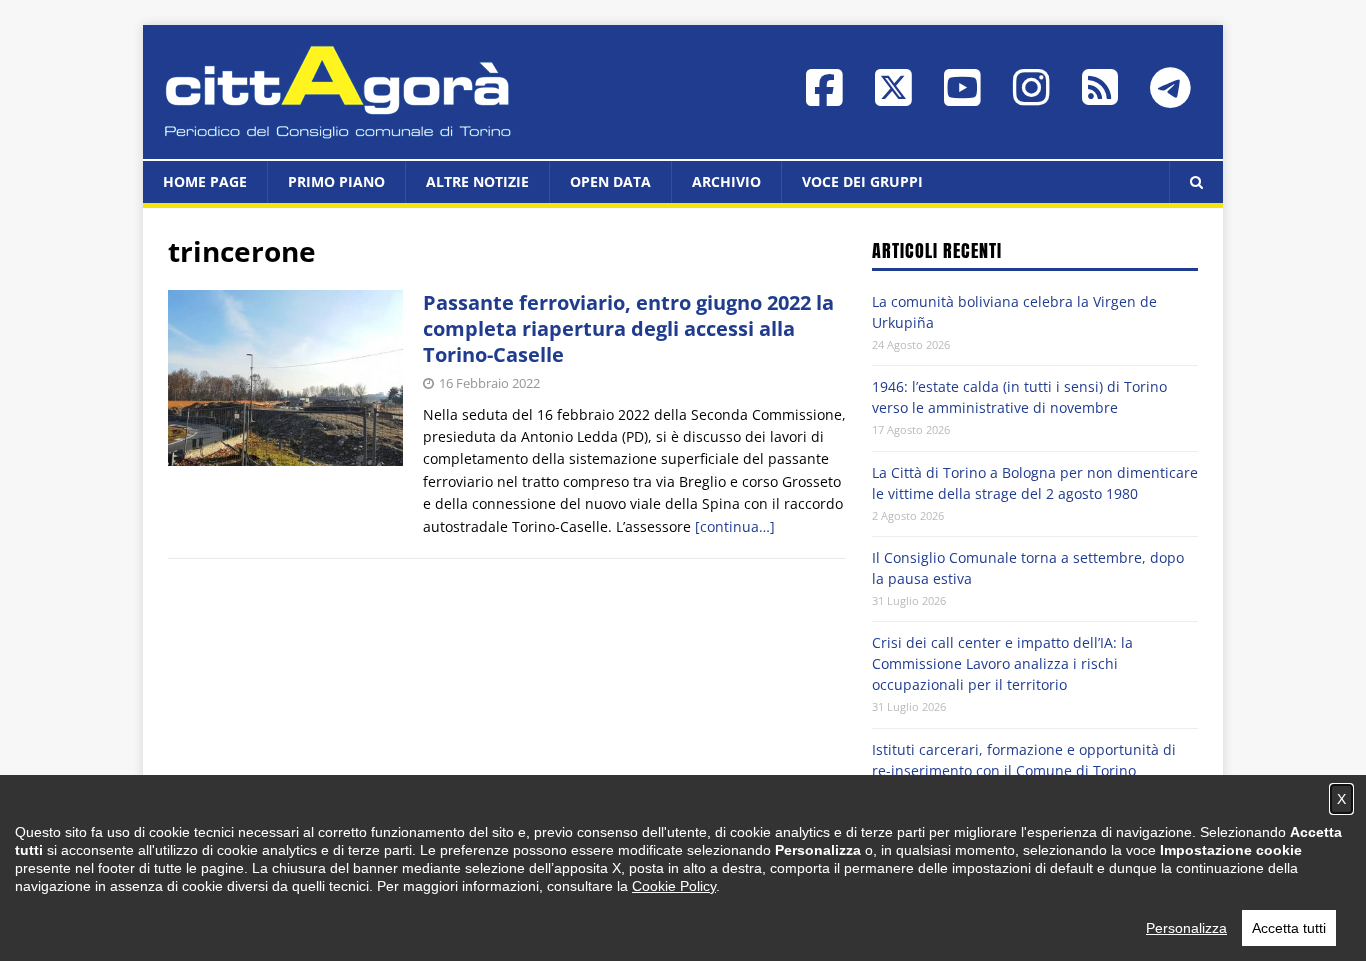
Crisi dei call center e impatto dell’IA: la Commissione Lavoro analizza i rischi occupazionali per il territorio (1002, 663)
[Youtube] (962, 97)
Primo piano (336, 181)
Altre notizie (477, 181)
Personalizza (1186, 928)
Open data (610, 181)
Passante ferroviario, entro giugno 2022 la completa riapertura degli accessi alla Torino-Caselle (628, 328)
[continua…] (735, 526)
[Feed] (1100, 96)
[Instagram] (1031, 97)
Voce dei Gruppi (862, 181)
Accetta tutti (1289, 928)
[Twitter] (893, 97)
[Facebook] (824, 97)
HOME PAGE (205, 181)
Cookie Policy (674, 886)
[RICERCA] (1196, 182)
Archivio (726, 181)
